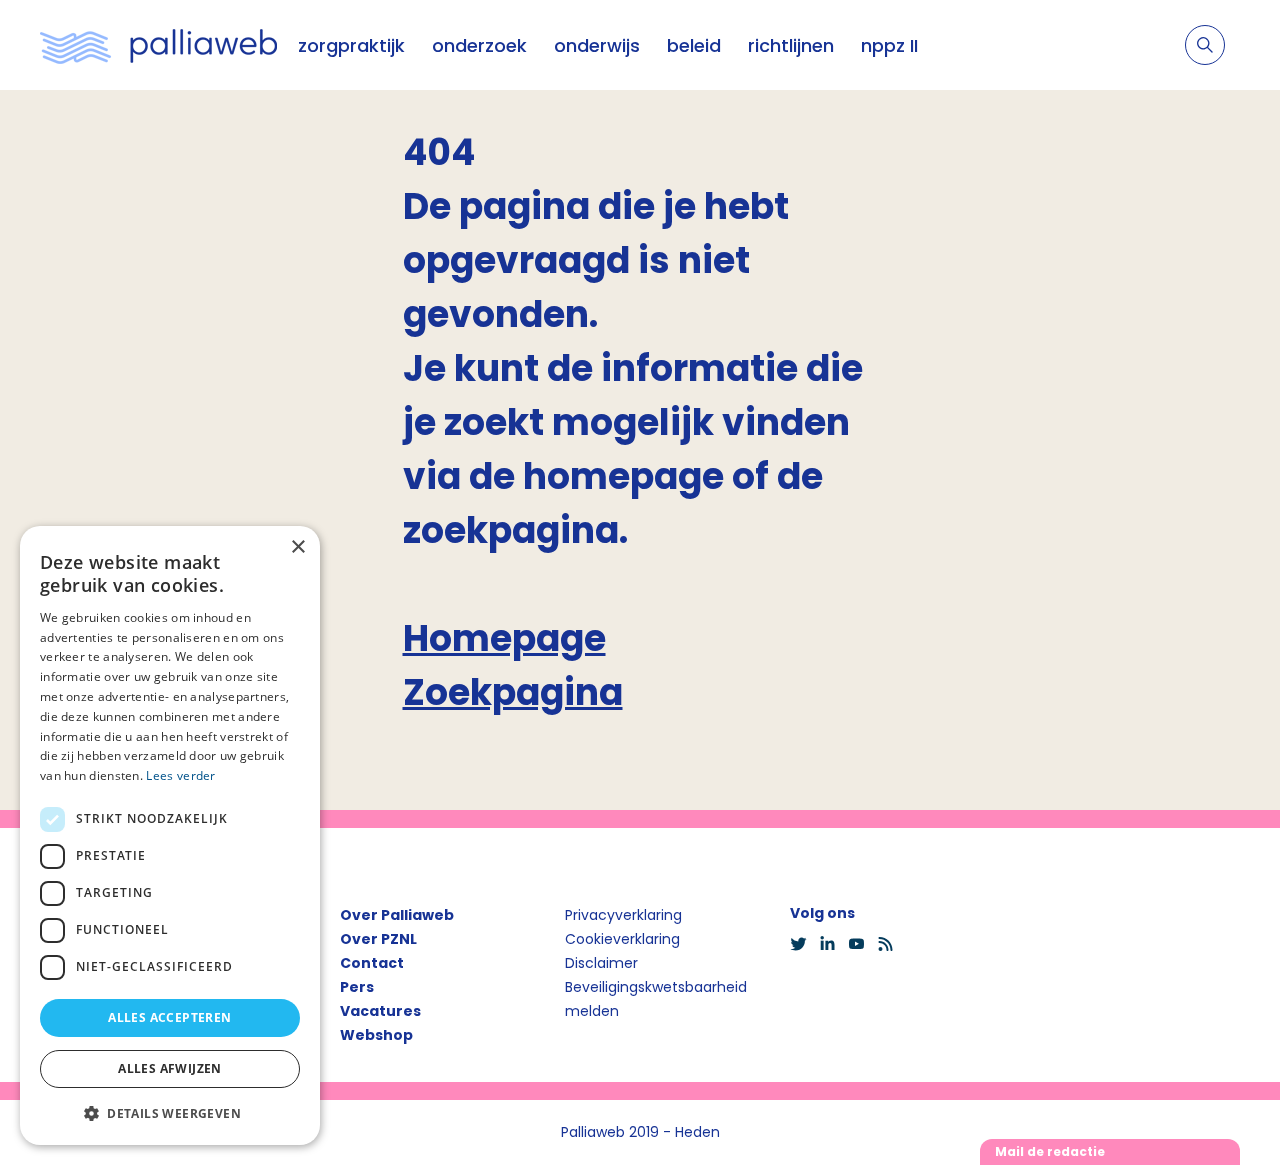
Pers (357, 987)
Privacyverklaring (623, 915)
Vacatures (380, 1011)
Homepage (504, 638)
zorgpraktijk (351, 45)
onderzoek (479, 45)
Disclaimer (601, 963)
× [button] (297, 547)
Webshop (376, 1035)
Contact (372, 963)
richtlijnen (791, 45)
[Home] (159, 45)
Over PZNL (378, 939)
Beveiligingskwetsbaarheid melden (656, 999)
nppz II (889, 45)
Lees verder (180, 775)
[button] (170, 1113)
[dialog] (170, 835)
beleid (694, 45)
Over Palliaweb (397, 915)
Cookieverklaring (622, 939)
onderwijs (597, 45)
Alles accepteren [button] (169, 1017)
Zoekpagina (513, 692)
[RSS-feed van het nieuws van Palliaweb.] (891, 944)
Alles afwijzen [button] (170, 1068)
